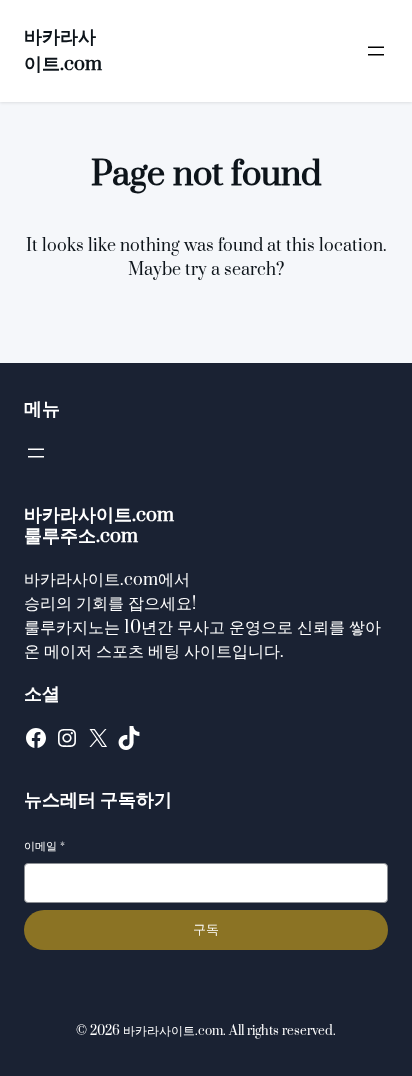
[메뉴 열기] (376, 51)
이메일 (44, 846)
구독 (206, 929)
